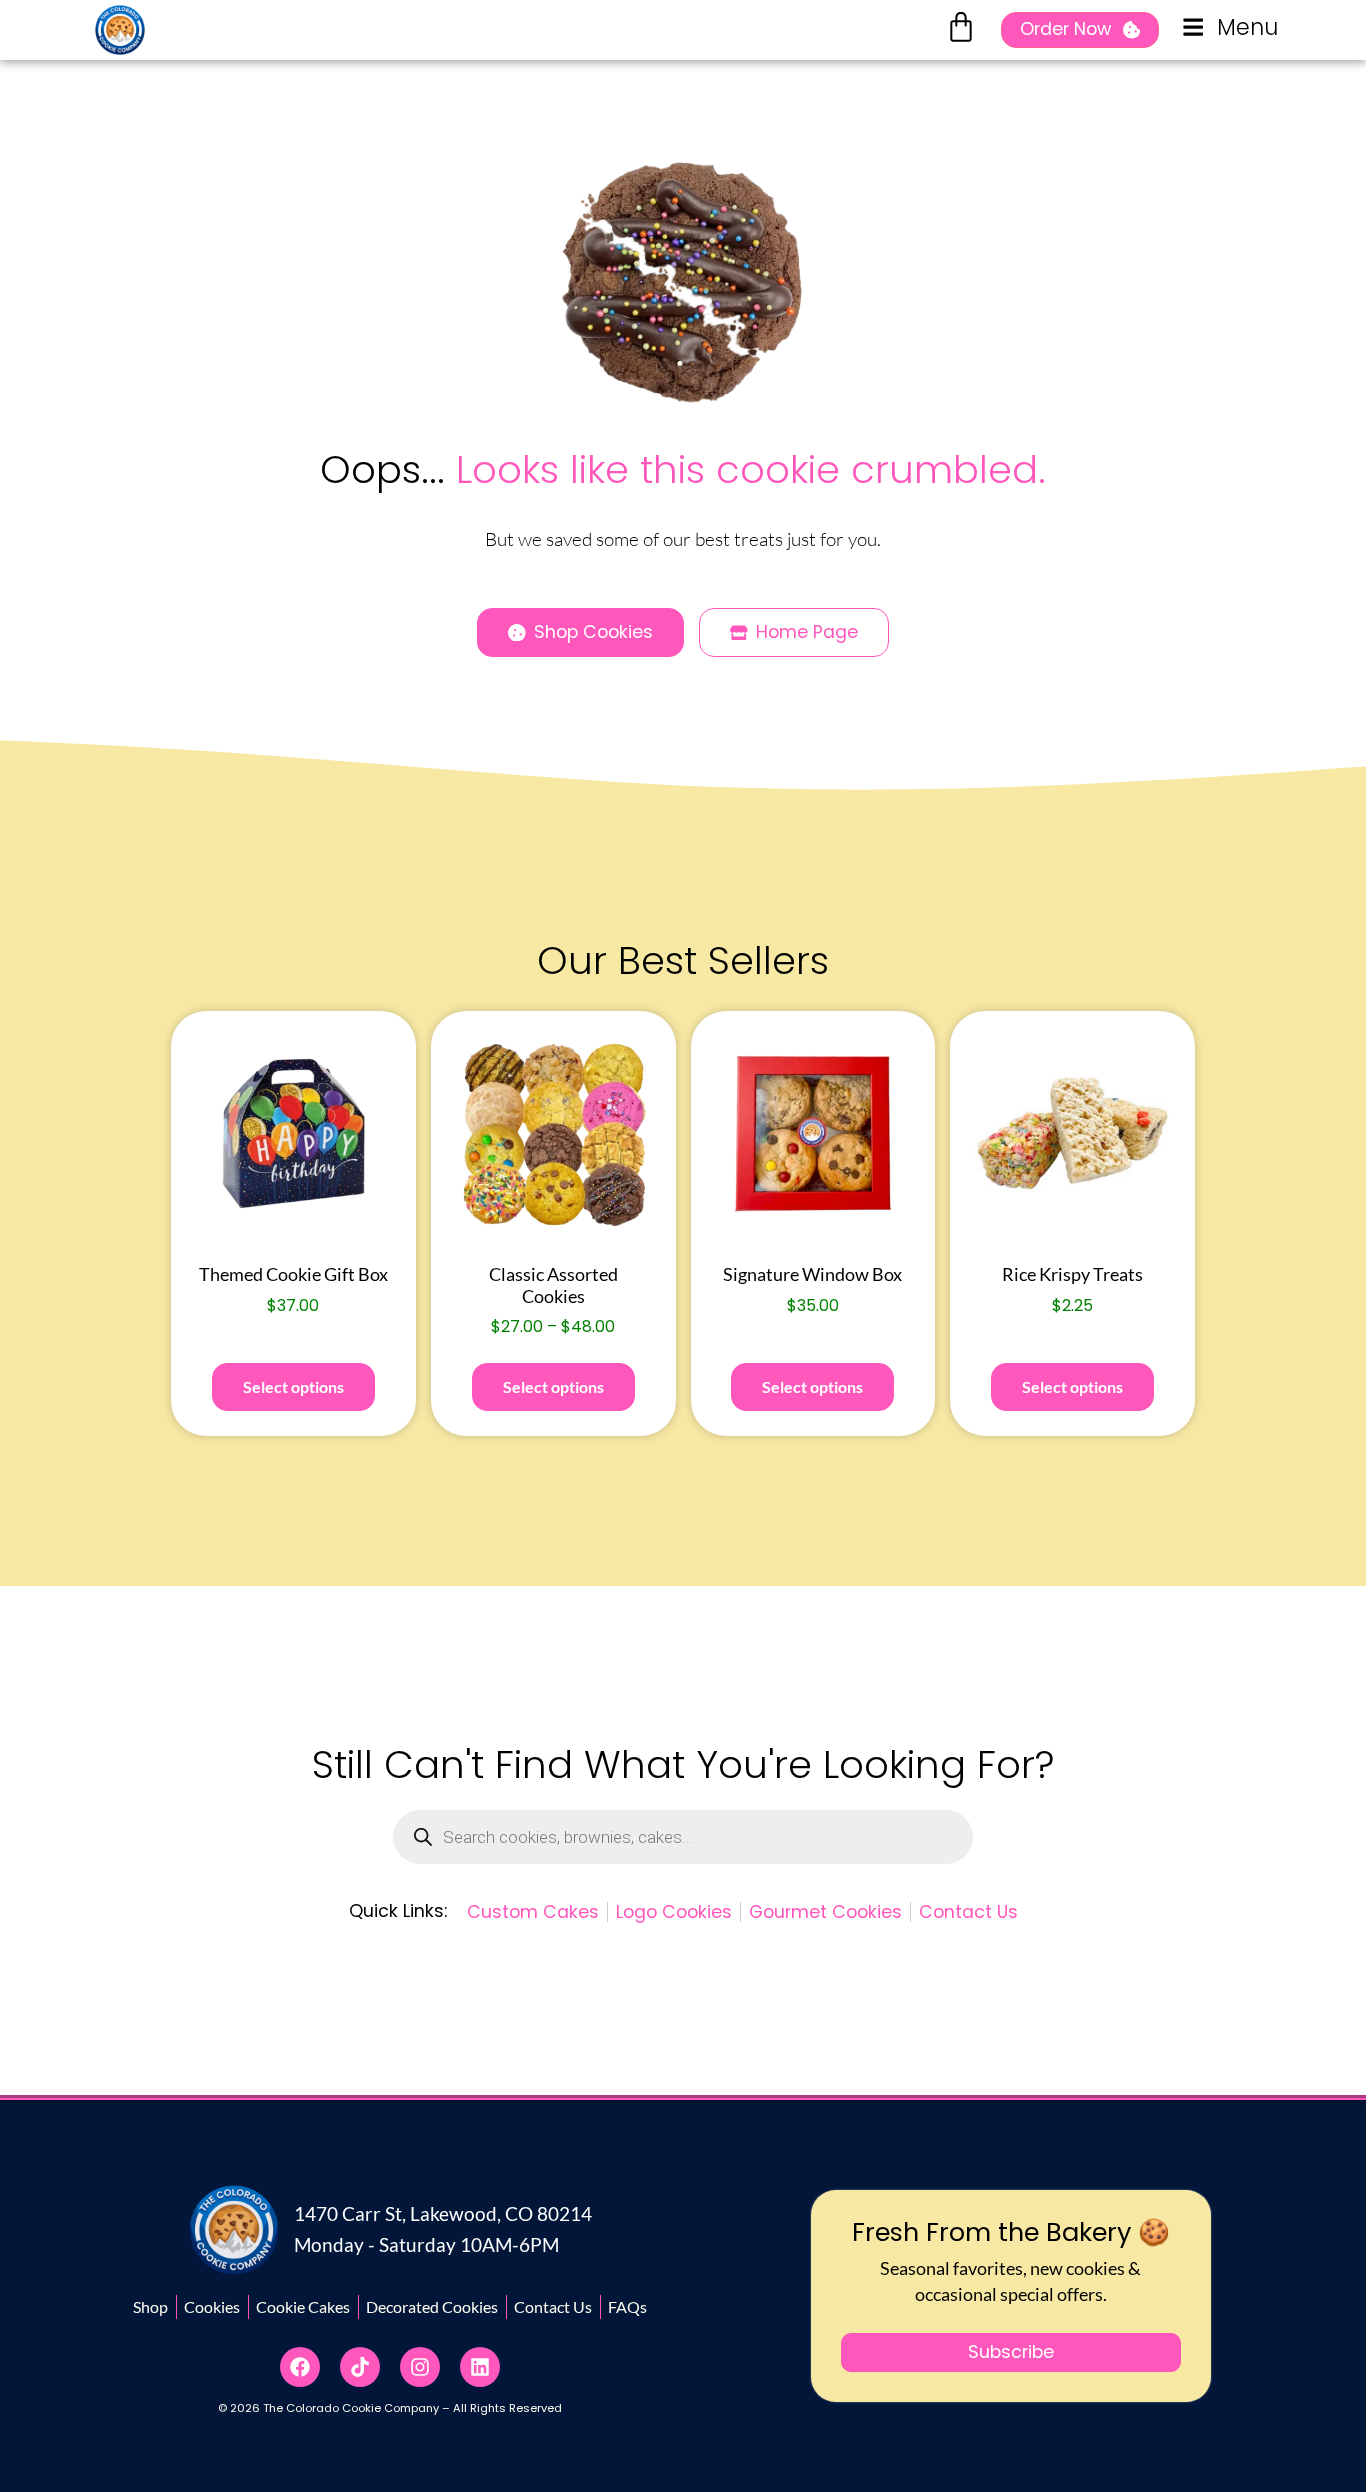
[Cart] (961, 27)
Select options (293, 1386)
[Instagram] (420, 2367)
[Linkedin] (480, 2367)
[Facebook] (300, 2367)
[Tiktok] (360, 2367)
